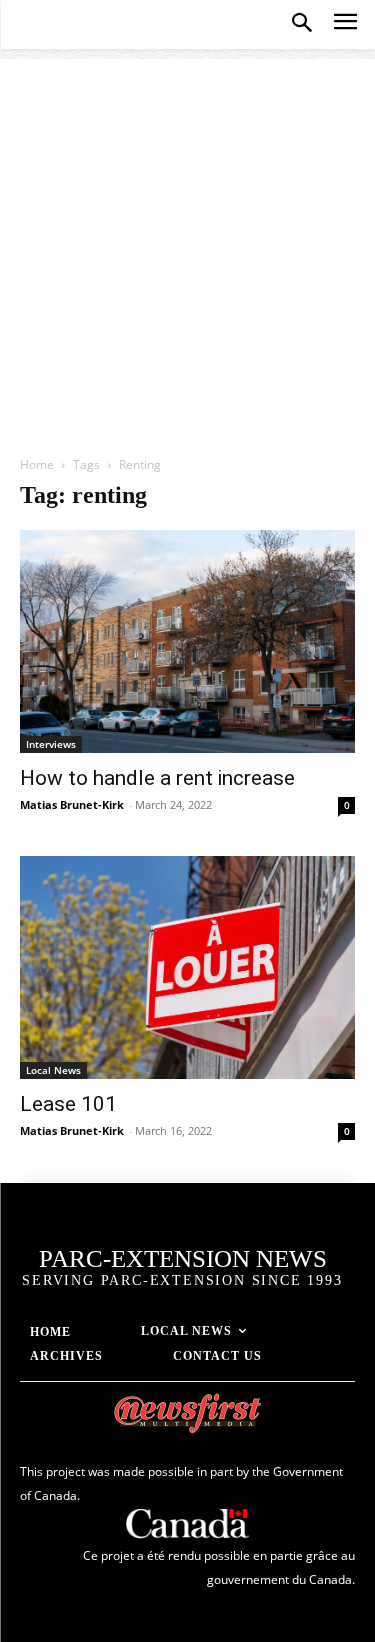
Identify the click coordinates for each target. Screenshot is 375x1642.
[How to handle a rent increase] (187, 641)
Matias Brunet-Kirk (72, 804)
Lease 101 (68, 1104)
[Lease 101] (187, 967)
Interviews (51, 744)
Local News (53, 1070)
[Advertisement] (187, 246)
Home (37, 464)
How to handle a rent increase (157, 778)
